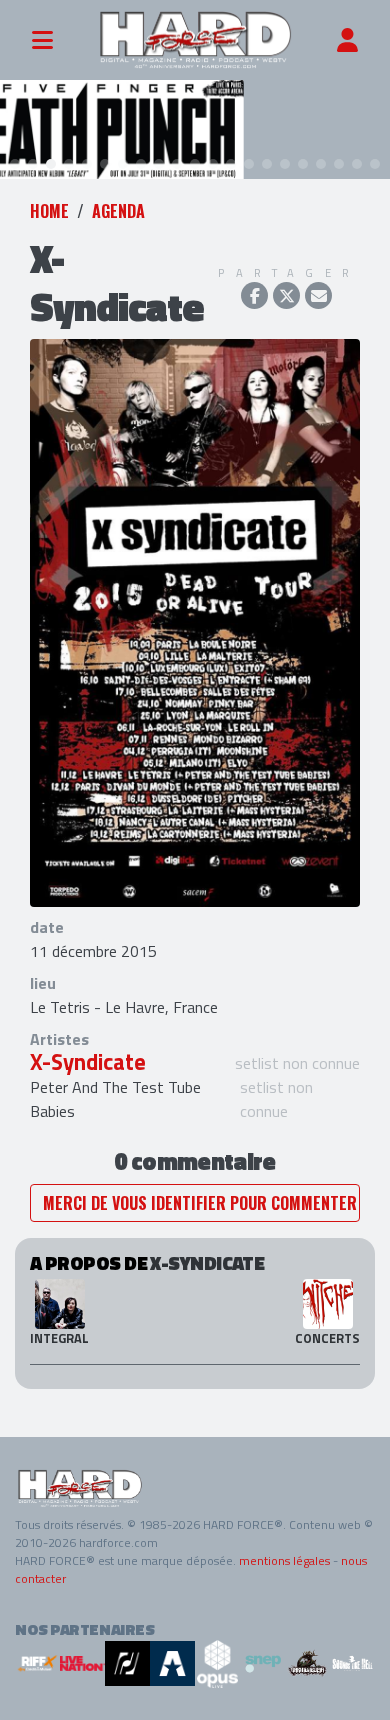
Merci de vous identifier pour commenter (200, 1203)
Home (49, 211)
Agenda (118, 211)
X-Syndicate (88, 1062)
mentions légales (284, 1560)
